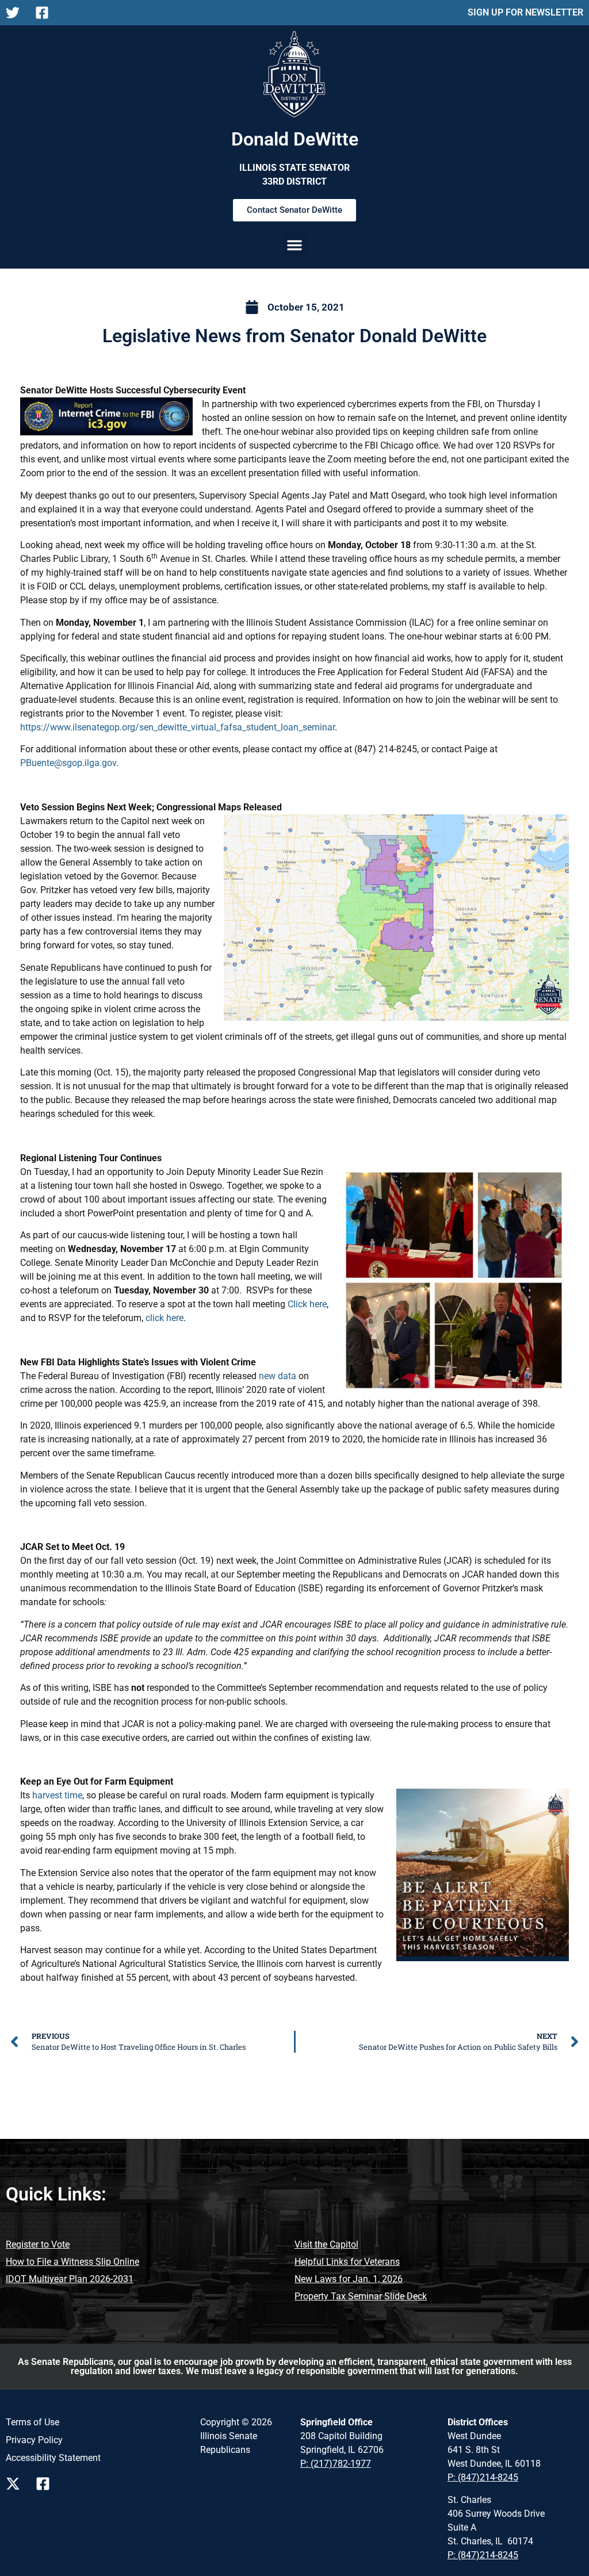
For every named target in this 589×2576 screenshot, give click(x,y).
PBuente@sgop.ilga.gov (68, 763)
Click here (307, 1304)
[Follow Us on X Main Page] (16, 13)
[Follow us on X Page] (16, 2484)
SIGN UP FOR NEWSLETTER (525, 12)
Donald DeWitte (295, 139)
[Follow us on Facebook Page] (46, 2484)
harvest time (57, 1795)
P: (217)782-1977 (336, 2464)
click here (165, 1318)
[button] (294, 245)
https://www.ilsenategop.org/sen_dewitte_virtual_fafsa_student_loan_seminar (177, 727)
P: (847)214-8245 (483, 2477)
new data (278, 1376)
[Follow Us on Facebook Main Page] (45, 13)
